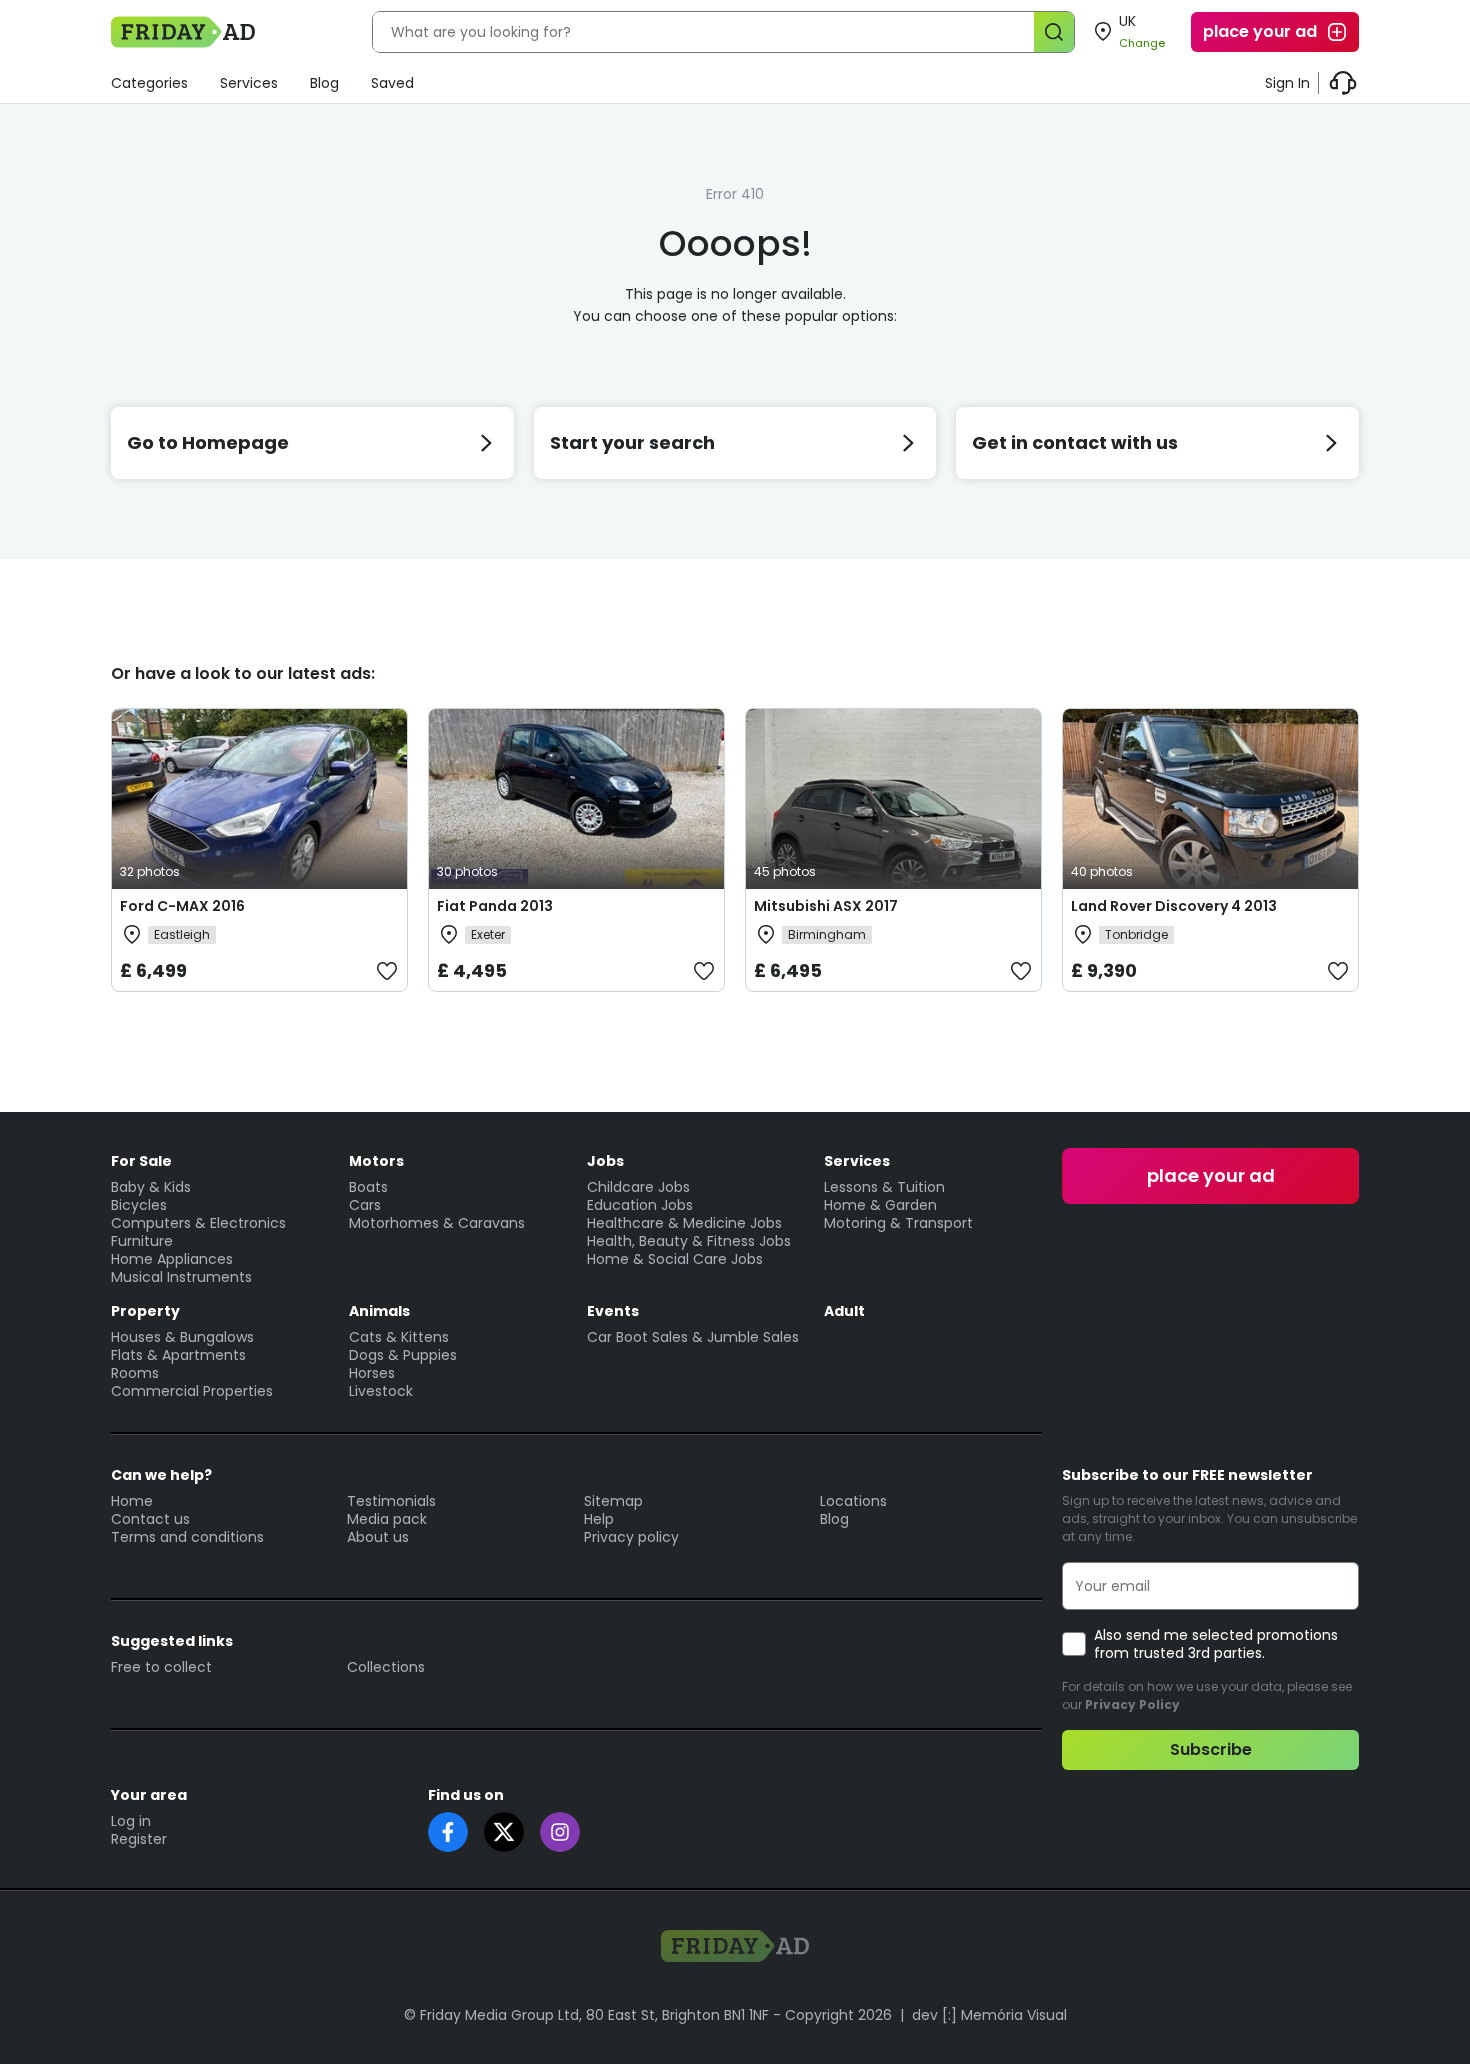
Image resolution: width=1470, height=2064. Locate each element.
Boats (368, 1187)
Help (599, 1519)
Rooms (135, 1373)
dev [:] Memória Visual (989, 2015)
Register (139, 1839)
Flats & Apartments (178, 1355)
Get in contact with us (1075, 442)
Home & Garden (880, 1205)
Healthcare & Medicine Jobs (684, 1223)
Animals (379, 1311)
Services (249, 83)
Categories (149, 83)
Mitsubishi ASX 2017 (826, 906)
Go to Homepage (208, 442)
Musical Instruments (181, 1277)
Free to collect (161, 1667)
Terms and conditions (187, 1537)
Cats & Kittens (399, 1337)
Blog (324, 83)
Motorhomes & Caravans (437, 1223)
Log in (131, 1821)
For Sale (141, 1161)
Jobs (605, 1161)
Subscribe (1211, 1749)
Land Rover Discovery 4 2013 (1174, 906)
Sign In (1287, 83)
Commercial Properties (192, 1391)
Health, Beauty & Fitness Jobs (689, 1241)
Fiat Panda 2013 (495, 906)
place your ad (1260, 31)
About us (378, 1537)
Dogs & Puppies (403, 1355)
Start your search (632, 442)
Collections (386, 1667)
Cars (365, 1205)
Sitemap (613, 1501)
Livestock (381, 1391)
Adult (844, 1311)
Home (132, 1501)
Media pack (387, 1519)
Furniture (142, 1241)
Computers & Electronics (198, 1223)
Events (613, 1311)
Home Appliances (172, 1259)
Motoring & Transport (898, 1223)
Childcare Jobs (638, 1187)
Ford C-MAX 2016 (182, 906)
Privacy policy (631, 1537)
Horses (372, 1373)
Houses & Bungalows (182, 1337)
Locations (853, 1501)
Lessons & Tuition (884, 1187)
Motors (376, 1161)
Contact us (150, 1519)
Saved (392, 83)
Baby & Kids (151, 1187)
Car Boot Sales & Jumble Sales (693, 1337)
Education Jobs (640, 1205)
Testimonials (391, 1501)
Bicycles (139, 1205)
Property (145, 1311)
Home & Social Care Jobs (675, 1259)
